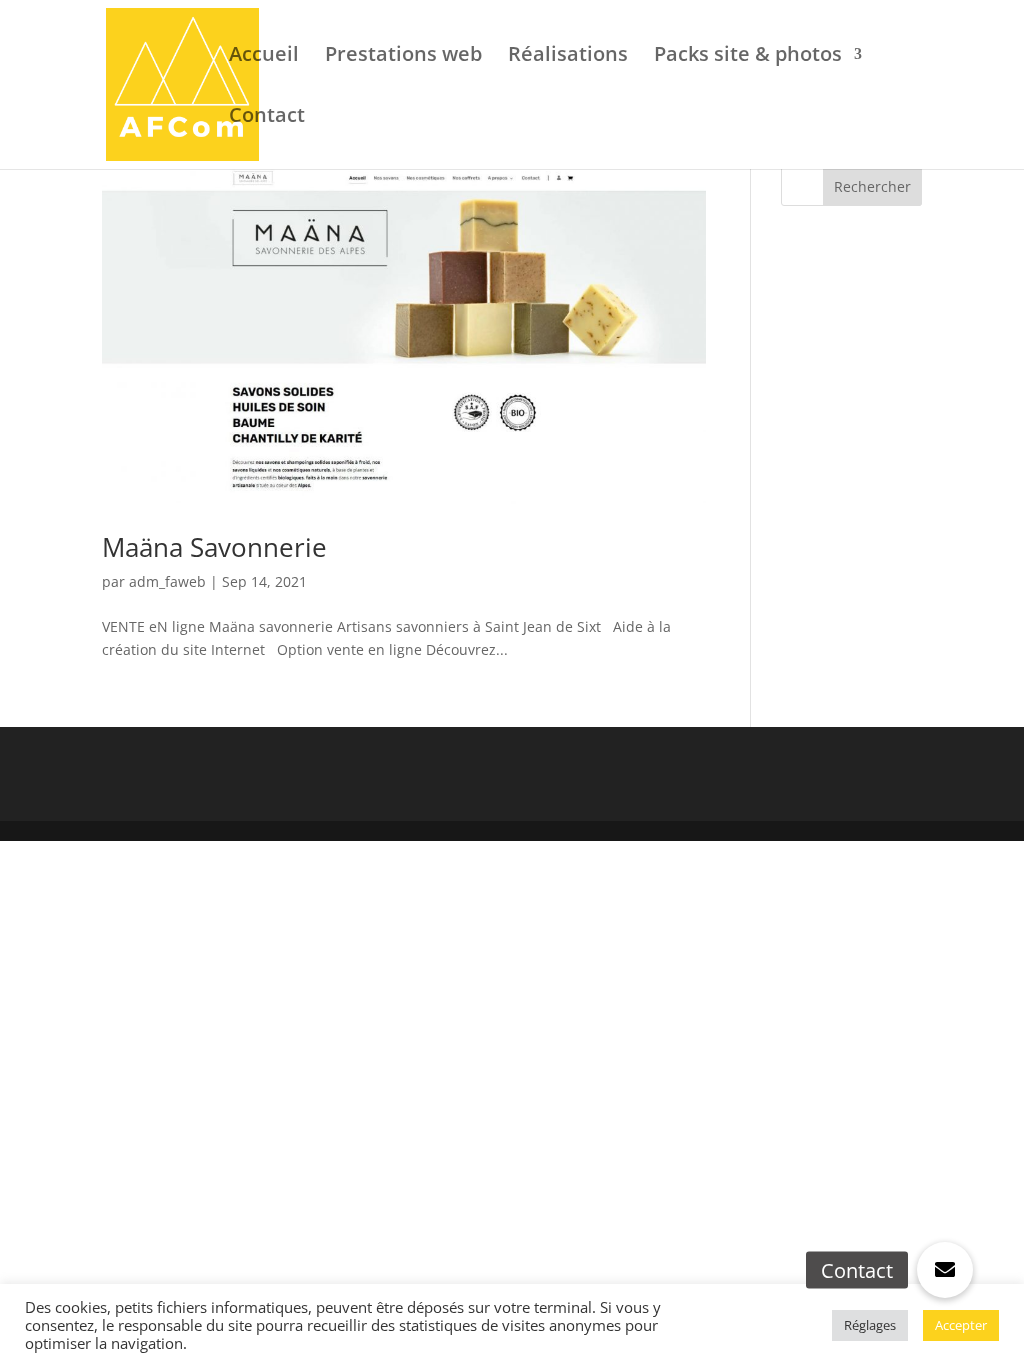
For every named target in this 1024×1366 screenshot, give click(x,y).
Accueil (264, 57)
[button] (945, 1270)
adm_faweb (167, 581)
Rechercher (872, 186)
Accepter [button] (961, 1325)
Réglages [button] (870, 1325)
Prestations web (403, 57)
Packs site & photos (748, 57)
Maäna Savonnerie (214, 547)
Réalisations (568, 57)
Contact (267, 118)
